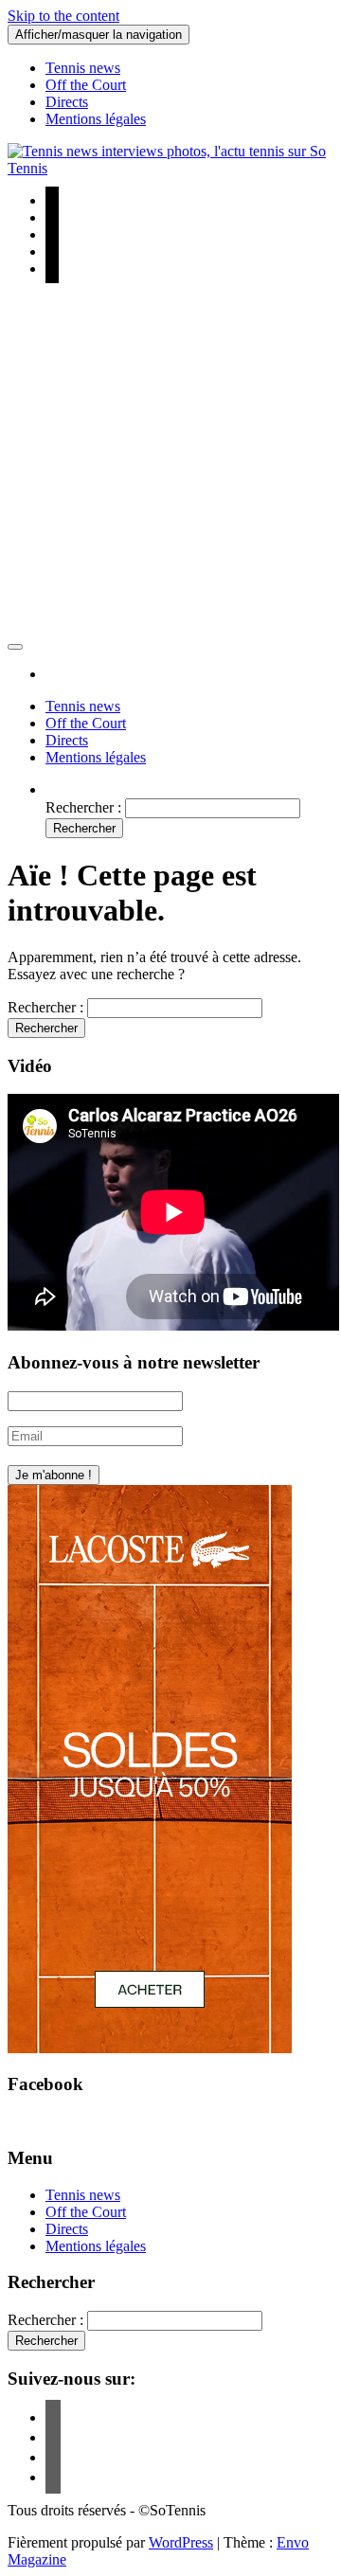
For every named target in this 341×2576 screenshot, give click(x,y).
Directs (67, 102)
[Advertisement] (170, 463)
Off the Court (86, 85)
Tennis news (83, 68)
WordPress (181, 2542)
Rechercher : (83, 807)
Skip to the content (63, 16)
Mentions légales (96, 119)
